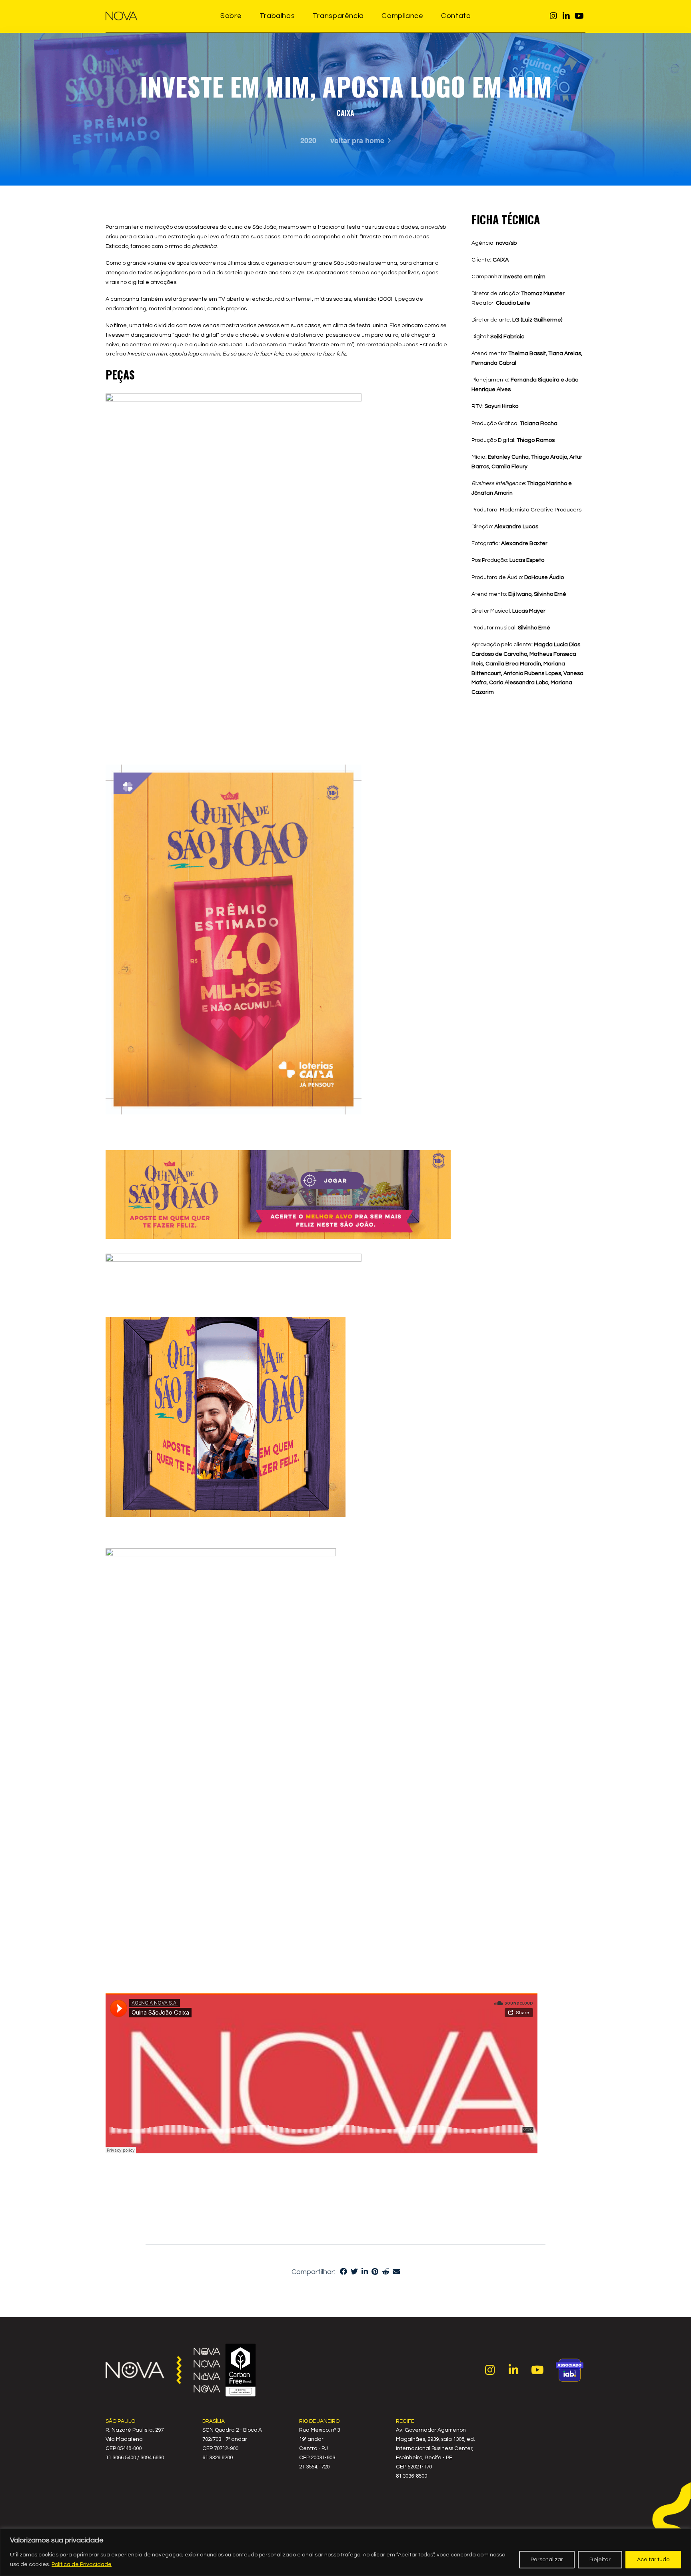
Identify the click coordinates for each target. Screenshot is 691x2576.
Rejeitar (600, 2560)
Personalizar (547, 2560)
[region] (345, 2552)
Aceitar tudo (653, 2560)
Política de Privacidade (82, 2564)
